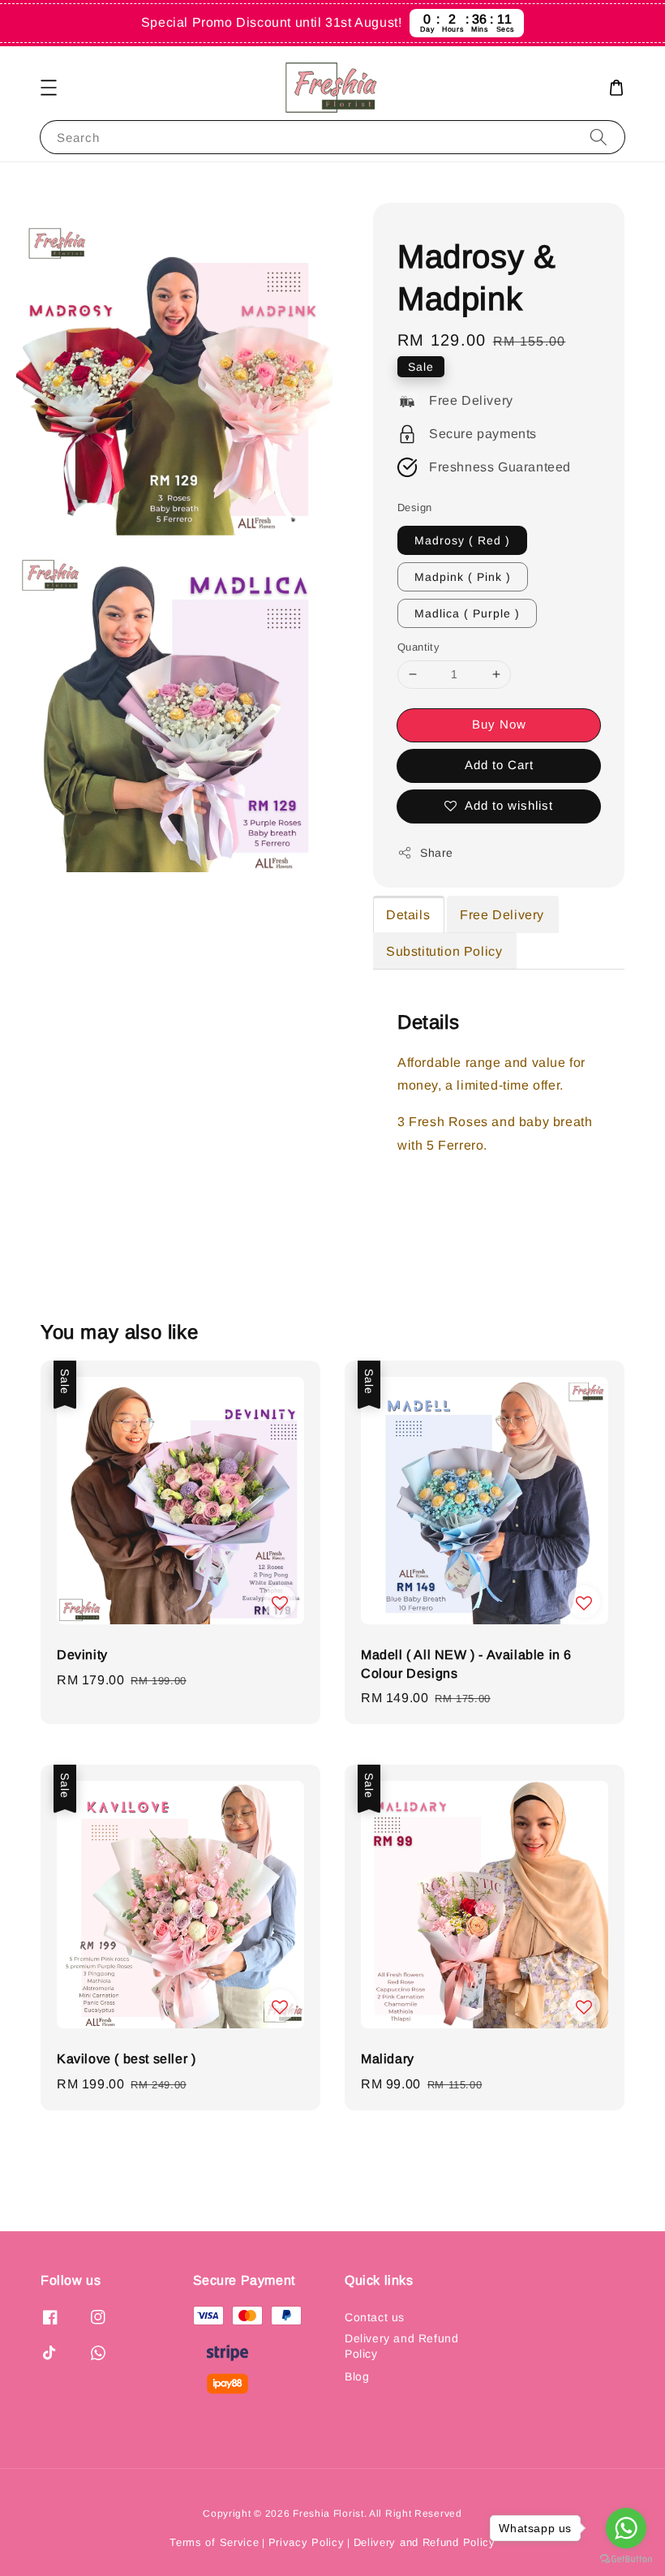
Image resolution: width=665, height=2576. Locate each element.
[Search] (598, 137)
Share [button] (437, 853)
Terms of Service (214, 2542)
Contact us (375, 2317)
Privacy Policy (307, 2542)
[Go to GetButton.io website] (626, 2559)
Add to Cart (499, 765)
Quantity (418, 647)
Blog (357, 2376)
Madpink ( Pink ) (463, 577)
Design (414, 507)
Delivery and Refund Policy (401, 2346)
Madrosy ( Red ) (462, 540)
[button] (49, 88)
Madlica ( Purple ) (467, 613)
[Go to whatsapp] (626, 2528)
